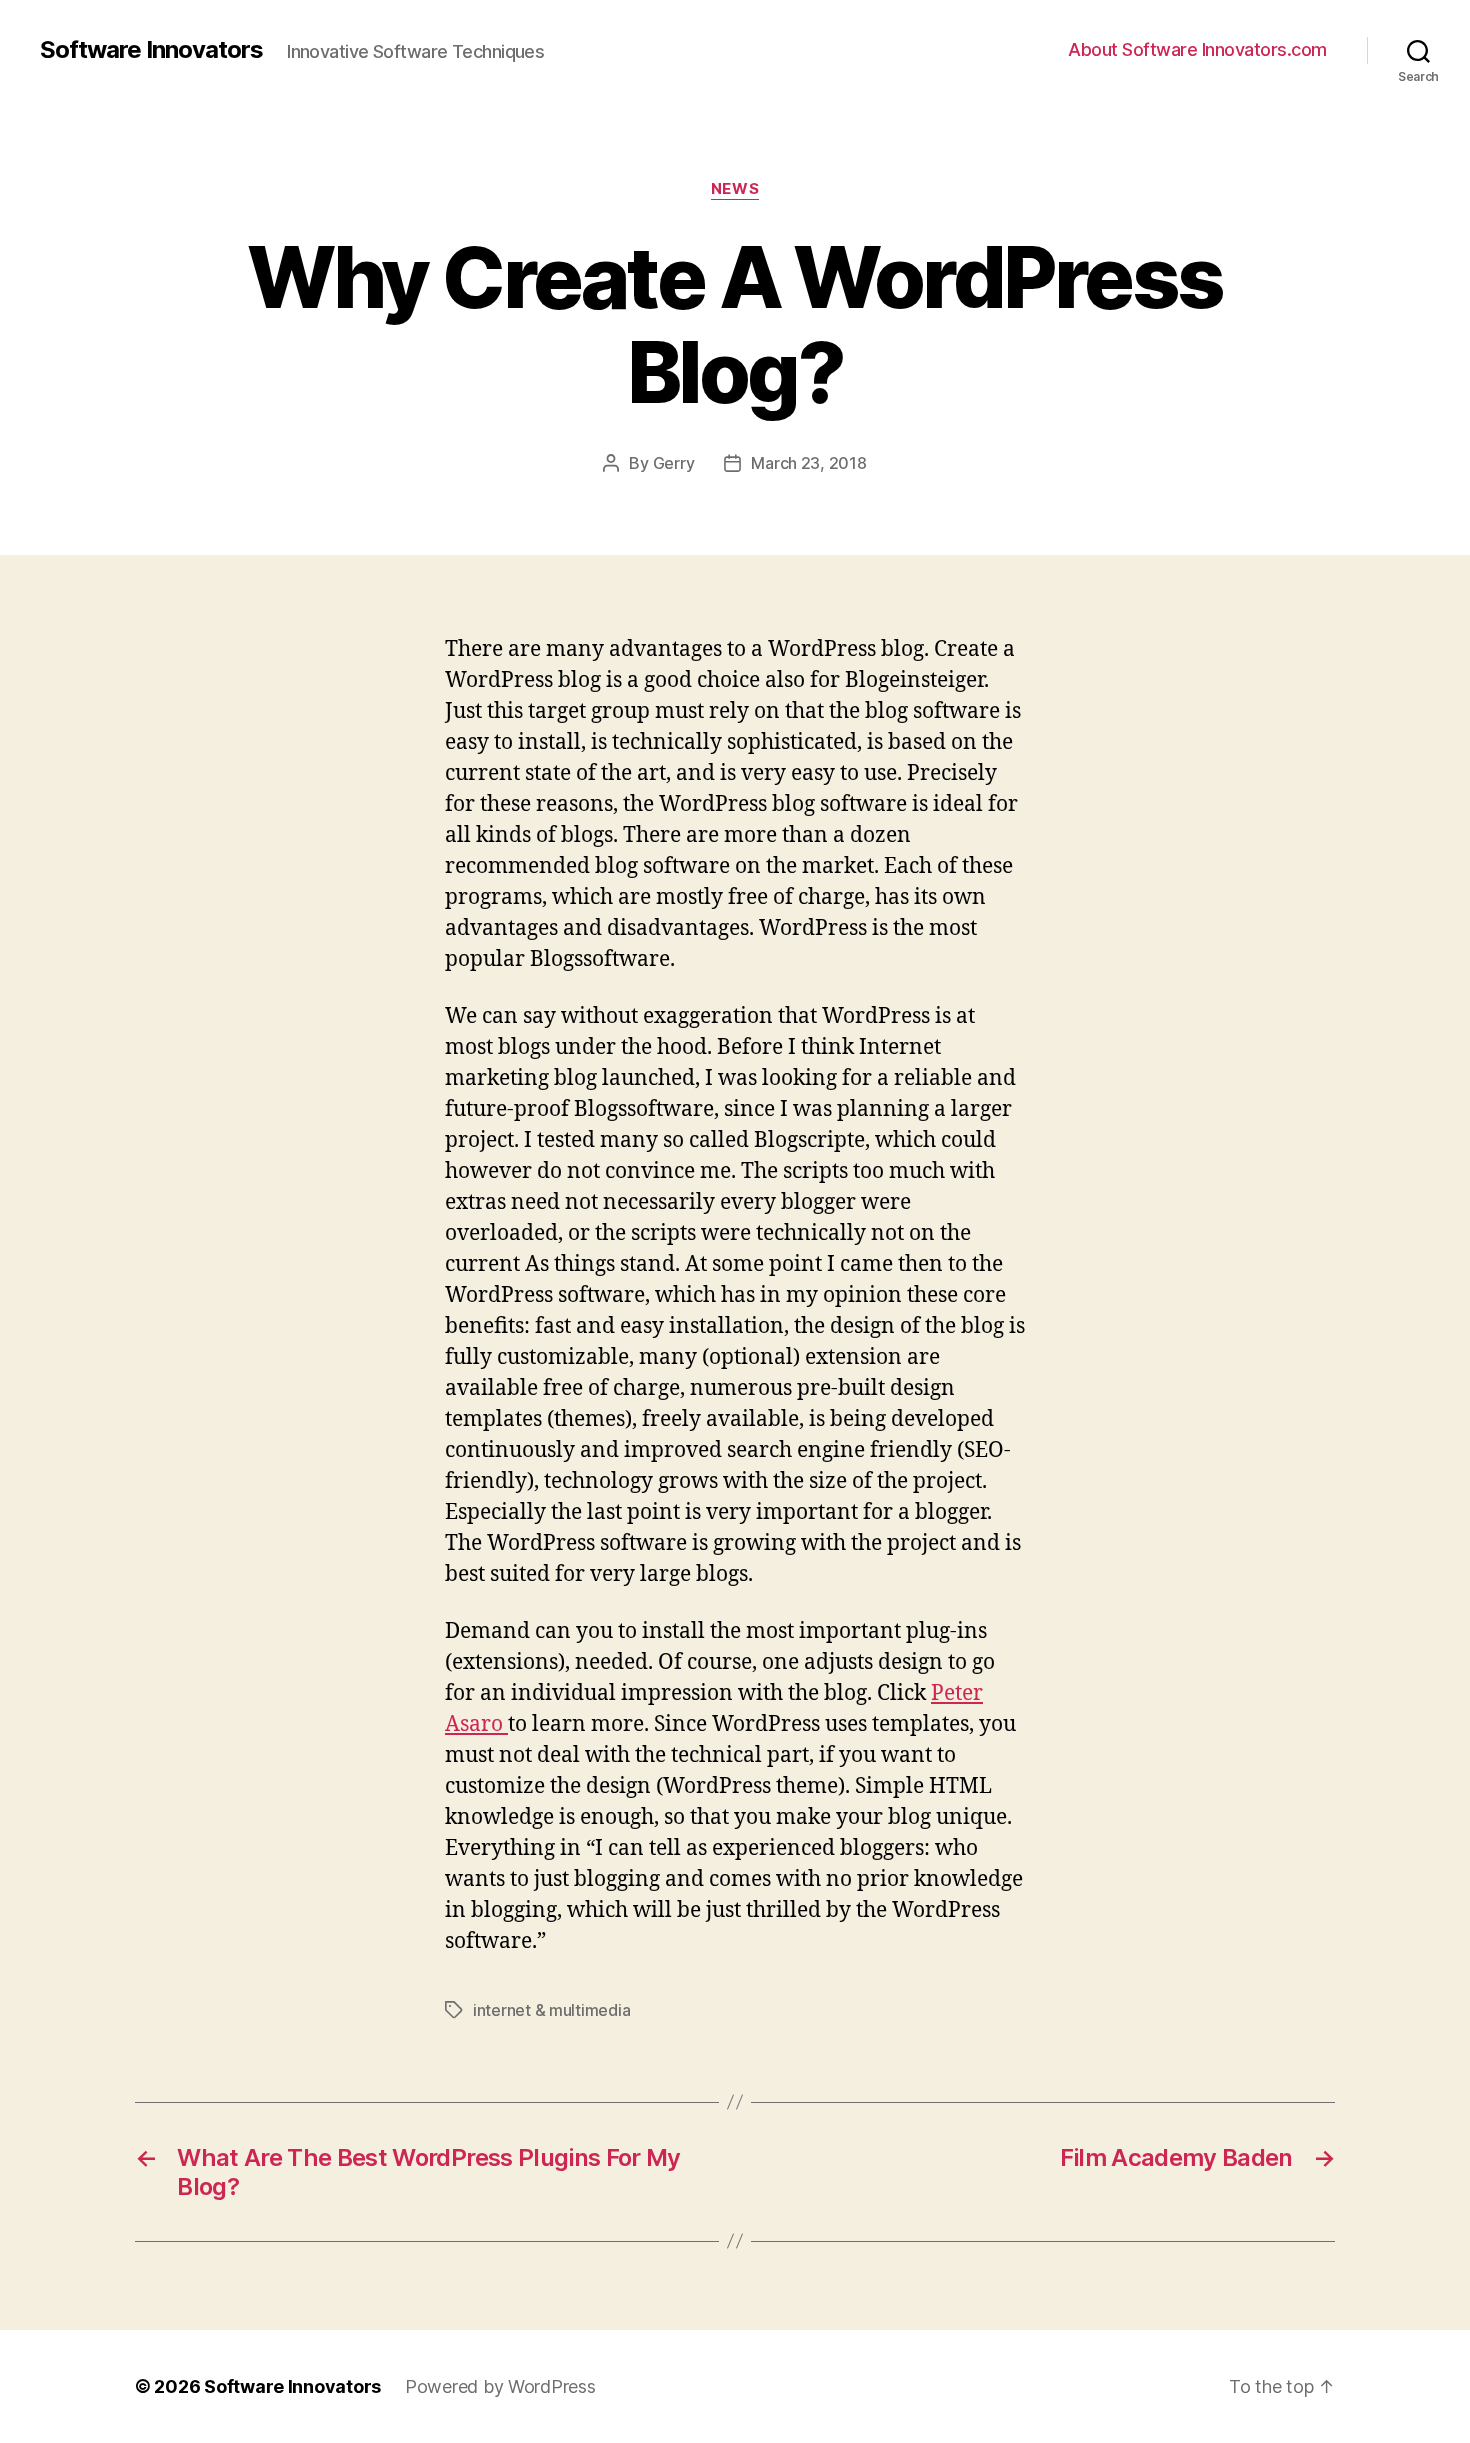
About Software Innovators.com (1197, 49)
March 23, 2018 (808, 463)
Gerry (674, 463)
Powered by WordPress (500, 2386)
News (735, 189)
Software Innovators (151, 50)
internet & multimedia (551, 2010)
